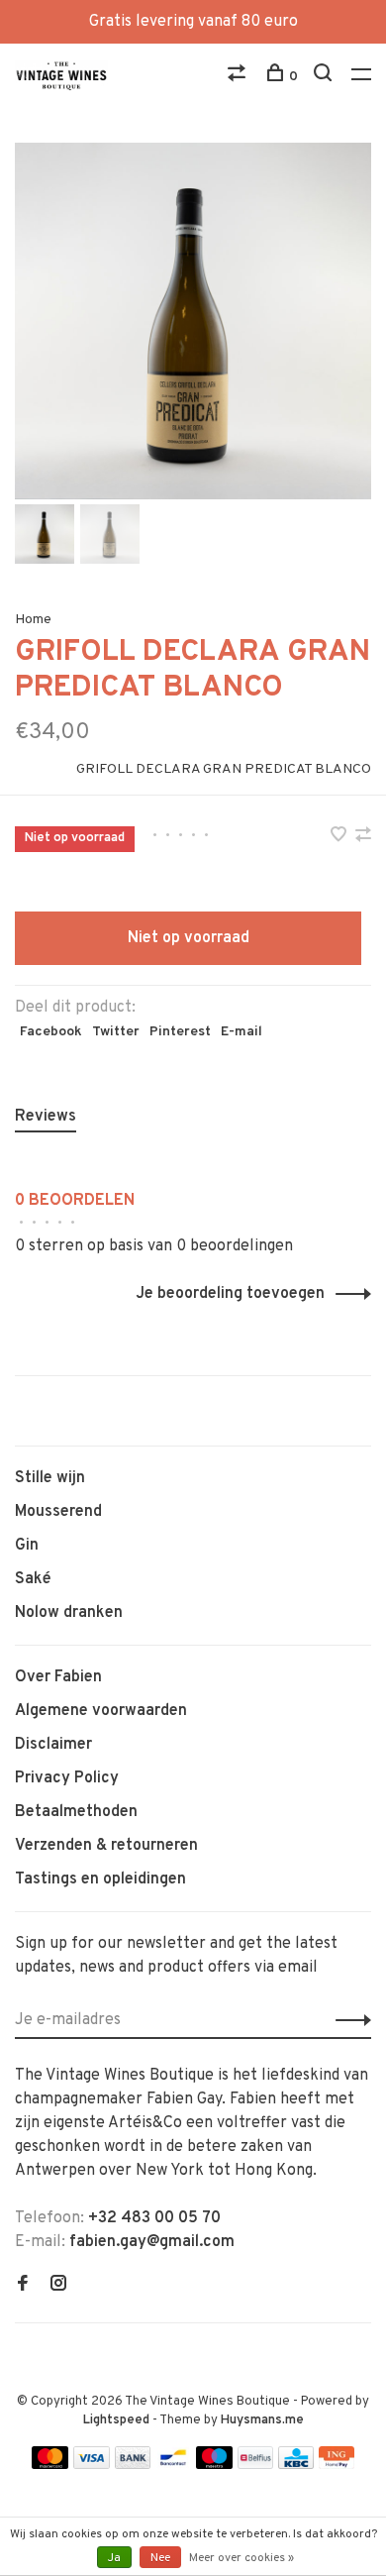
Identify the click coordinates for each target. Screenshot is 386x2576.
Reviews (46, 1117)
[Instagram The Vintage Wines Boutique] (58, 2286)
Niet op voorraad (189, 938)
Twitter (116, 1032)
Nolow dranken (69, 1613)
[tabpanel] (193, 321)
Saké (33, 1579)
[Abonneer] (348, 2020)
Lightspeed (116, 2420)
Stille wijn (50, 1478)
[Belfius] (255, 2465)
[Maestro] (214, 2465)
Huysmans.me (262, 2420)
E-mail (241, 1032)
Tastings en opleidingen (100, 1879)
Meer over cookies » (241, 2558)
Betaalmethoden (76, 1812)
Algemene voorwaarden (101, 1711)
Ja (114, 2558)
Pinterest (180, 1032)
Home (33, 620)
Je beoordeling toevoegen (230, 1294)
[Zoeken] (325, 77)
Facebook (51, 1032)
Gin (27, 1546)
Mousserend (58, 1512)
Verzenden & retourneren (106, 1846)
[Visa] (92, 2465)
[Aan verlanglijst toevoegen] (340, 837)
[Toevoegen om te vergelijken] (363, 837)
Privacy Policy (67, 1778)
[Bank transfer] (133, 2465)
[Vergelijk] (239, 77)
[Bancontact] (173, 2465)
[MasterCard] (50, 2465)
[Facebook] (23, 2286)
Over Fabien (58, 1677)
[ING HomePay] (337, 2465)
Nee (160, 2558)
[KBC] (296, 2465)
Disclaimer (53, 1745)
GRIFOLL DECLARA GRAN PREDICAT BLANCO (224, 769)
